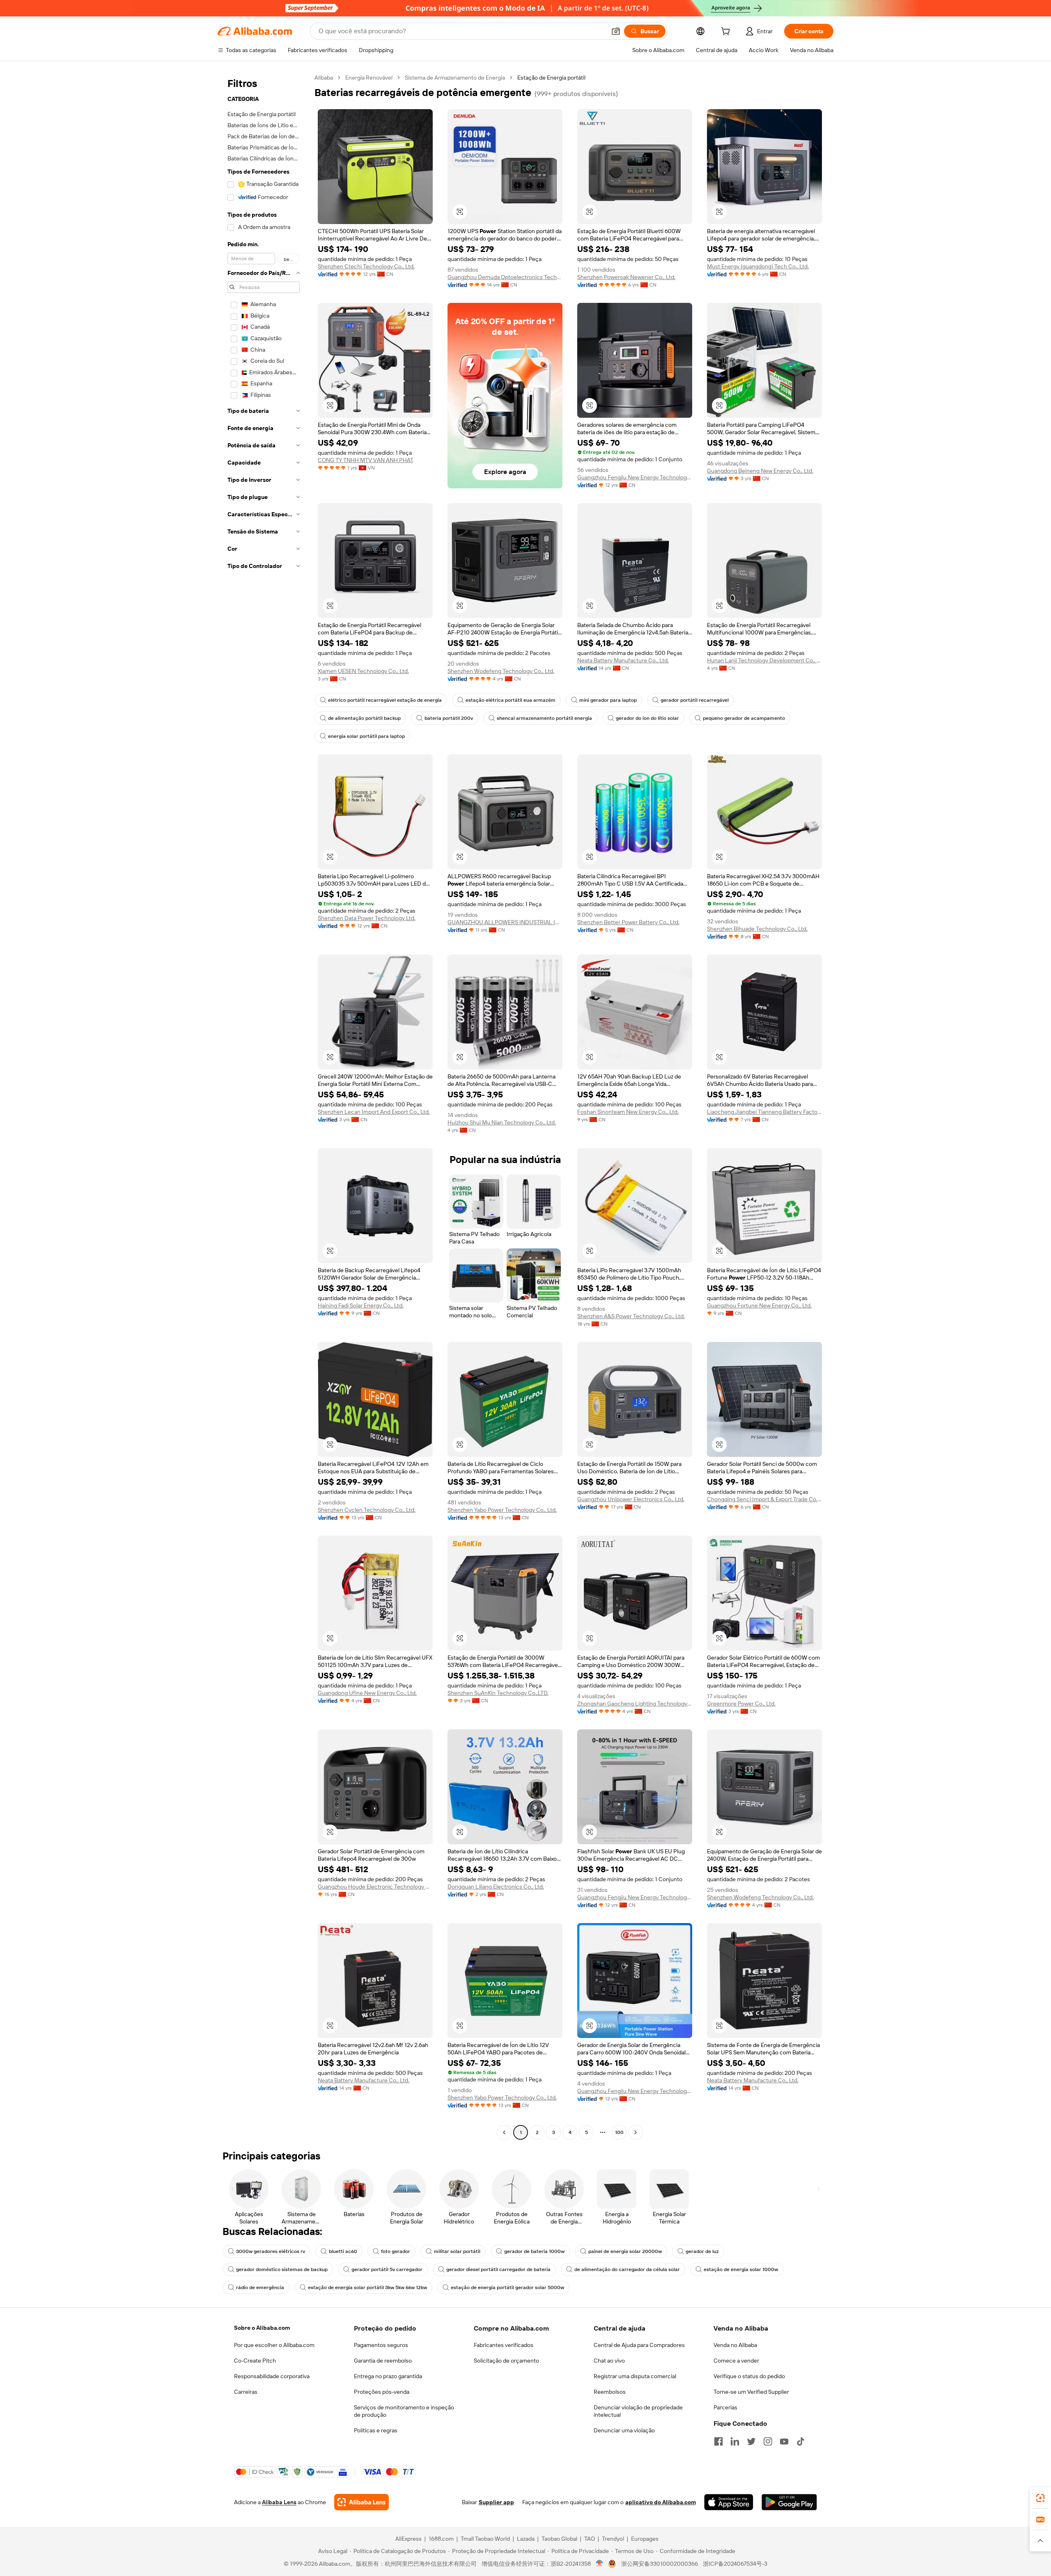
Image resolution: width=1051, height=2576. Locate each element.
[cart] (727, 32)
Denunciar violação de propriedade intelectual (638, 2411)
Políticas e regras (376, 2430)
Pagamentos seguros (381, 2345)
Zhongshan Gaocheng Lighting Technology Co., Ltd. (635, 1704)
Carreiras (246, 2392)
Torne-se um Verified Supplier (751, 2392)
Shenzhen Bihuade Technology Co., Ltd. (757, 929)
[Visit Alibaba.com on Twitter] (751, 2441)
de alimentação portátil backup (364, 718)
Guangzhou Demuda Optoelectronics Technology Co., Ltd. (505, 277)
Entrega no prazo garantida (388, 2376)
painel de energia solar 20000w (625, 2251)
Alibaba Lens (279, 2502)
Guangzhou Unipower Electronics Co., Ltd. (631, 1499)
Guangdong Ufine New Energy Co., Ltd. (367, 1693)
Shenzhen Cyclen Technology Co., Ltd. (367, 1510)
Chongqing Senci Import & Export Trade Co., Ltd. (764, 1499)
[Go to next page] (636, 2132)
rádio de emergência (260, 2287)
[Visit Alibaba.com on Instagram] (768, 2441)
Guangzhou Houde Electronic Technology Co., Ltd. (375, 1887)
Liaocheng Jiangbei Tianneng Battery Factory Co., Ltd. (764, 1112)
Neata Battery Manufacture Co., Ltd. (623, 660)
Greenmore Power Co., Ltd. (741, 1704)
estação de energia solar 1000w (741, 2269)
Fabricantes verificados (504, 2345)
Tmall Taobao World (485, 2539)
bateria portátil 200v (449, 718)
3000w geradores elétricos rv (271, 2251)
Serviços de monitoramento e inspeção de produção (404, 2411)
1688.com (441, 2539)
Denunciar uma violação (624, 2430)
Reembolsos (610, 2392)
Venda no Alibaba (735, 2345)
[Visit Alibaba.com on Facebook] (718, 2441)
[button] (616, 31)
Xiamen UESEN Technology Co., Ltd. (363, 671)
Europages (645, 2539)
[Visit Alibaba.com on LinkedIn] (735, 2441)
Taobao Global (559, 2539)
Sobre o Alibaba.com (262, 2328)
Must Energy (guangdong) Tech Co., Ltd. (758, 266)
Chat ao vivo (609, 2361)
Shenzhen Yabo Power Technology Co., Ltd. (502, 1510)
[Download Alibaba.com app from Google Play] (789, 2502)
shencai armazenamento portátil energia (544, 718)
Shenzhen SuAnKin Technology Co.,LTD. (498, 1693)
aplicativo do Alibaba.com (661, 2502)
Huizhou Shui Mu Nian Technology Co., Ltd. (502, 1122)
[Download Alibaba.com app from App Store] (729, 2502)
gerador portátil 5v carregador (387, 2269)
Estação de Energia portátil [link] (551, 78)
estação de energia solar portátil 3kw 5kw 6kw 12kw (367, 2287)
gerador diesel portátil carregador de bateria (498, 2269)
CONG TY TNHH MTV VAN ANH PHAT (366, 460)
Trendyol (613, 2539)
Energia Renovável (369, 78)
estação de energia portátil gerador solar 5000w (507, 2287)
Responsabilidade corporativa (272, 2376)
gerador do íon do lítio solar (647, 718)
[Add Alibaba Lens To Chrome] (361, 2502)
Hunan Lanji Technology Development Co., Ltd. (764, 660)
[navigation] (264, 1106)
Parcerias (725, 2407)
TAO (590, 2539)
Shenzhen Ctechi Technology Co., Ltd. (366, 266)
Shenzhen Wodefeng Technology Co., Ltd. (501, 671)
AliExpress (408, 2539)
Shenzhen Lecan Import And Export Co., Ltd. (374, 1112)
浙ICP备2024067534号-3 (735, 2564)
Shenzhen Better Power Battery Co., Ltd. (628, 922)
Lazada (526, 2539)
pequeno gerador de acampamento (744, 718)
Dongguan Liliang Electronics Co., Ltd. (496, 1887)
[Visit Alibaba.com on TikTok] (801, 2441)
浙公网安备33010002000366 (660, 2564)
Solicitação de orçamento (506, 2361)
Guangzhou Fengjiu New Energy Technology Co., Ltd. (635, 477)
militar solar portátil (457, 2251)
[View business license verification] (600, 2564)
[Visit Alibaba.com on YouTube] (784, 2441)
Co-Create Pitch (255, 2361)
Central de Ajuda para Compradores (639, 2345)
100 (619, 2132)
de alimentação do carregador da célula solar (627, 2269)
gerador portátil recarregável (695, 700)
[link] (1040, 2498)
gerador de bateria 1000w (534, 2251)
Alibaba (324, 78)
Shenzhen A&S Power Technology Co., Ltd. (631, 1316)
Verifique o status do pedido (749, 2376)
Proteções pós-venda (382, 2392)
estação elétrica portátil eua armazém (511, 700)
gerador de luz (702, 2251)
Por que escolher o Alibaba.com (274, 2345)
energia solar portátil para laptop (366, 736)
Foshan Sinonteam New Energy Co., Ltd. (628, 1112)
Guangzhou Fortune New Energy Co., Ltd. (759, 1305)
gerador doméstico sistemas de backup (282, 2269)
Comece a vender (736, 2361)
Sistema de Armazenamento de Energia (455, 78)
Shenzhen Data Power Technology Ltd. (367, 918)
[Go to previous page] (504, 2132)
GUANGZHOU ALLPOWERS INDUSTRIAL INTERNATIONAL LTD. (505, 922)
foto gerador (396, 2251)
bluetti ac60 (343, 2251)
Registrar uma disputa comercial (635, 2376)
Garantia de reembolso (383, 2361)
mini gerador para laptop (608, 700)
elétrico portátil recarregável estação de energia (385, 700)
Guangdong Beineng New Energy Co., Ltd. (760, 471)
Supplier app (496, 2502)
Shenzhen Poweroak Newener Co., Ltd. (626, 277)
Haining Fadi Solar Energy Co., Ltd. (361, 1305)
